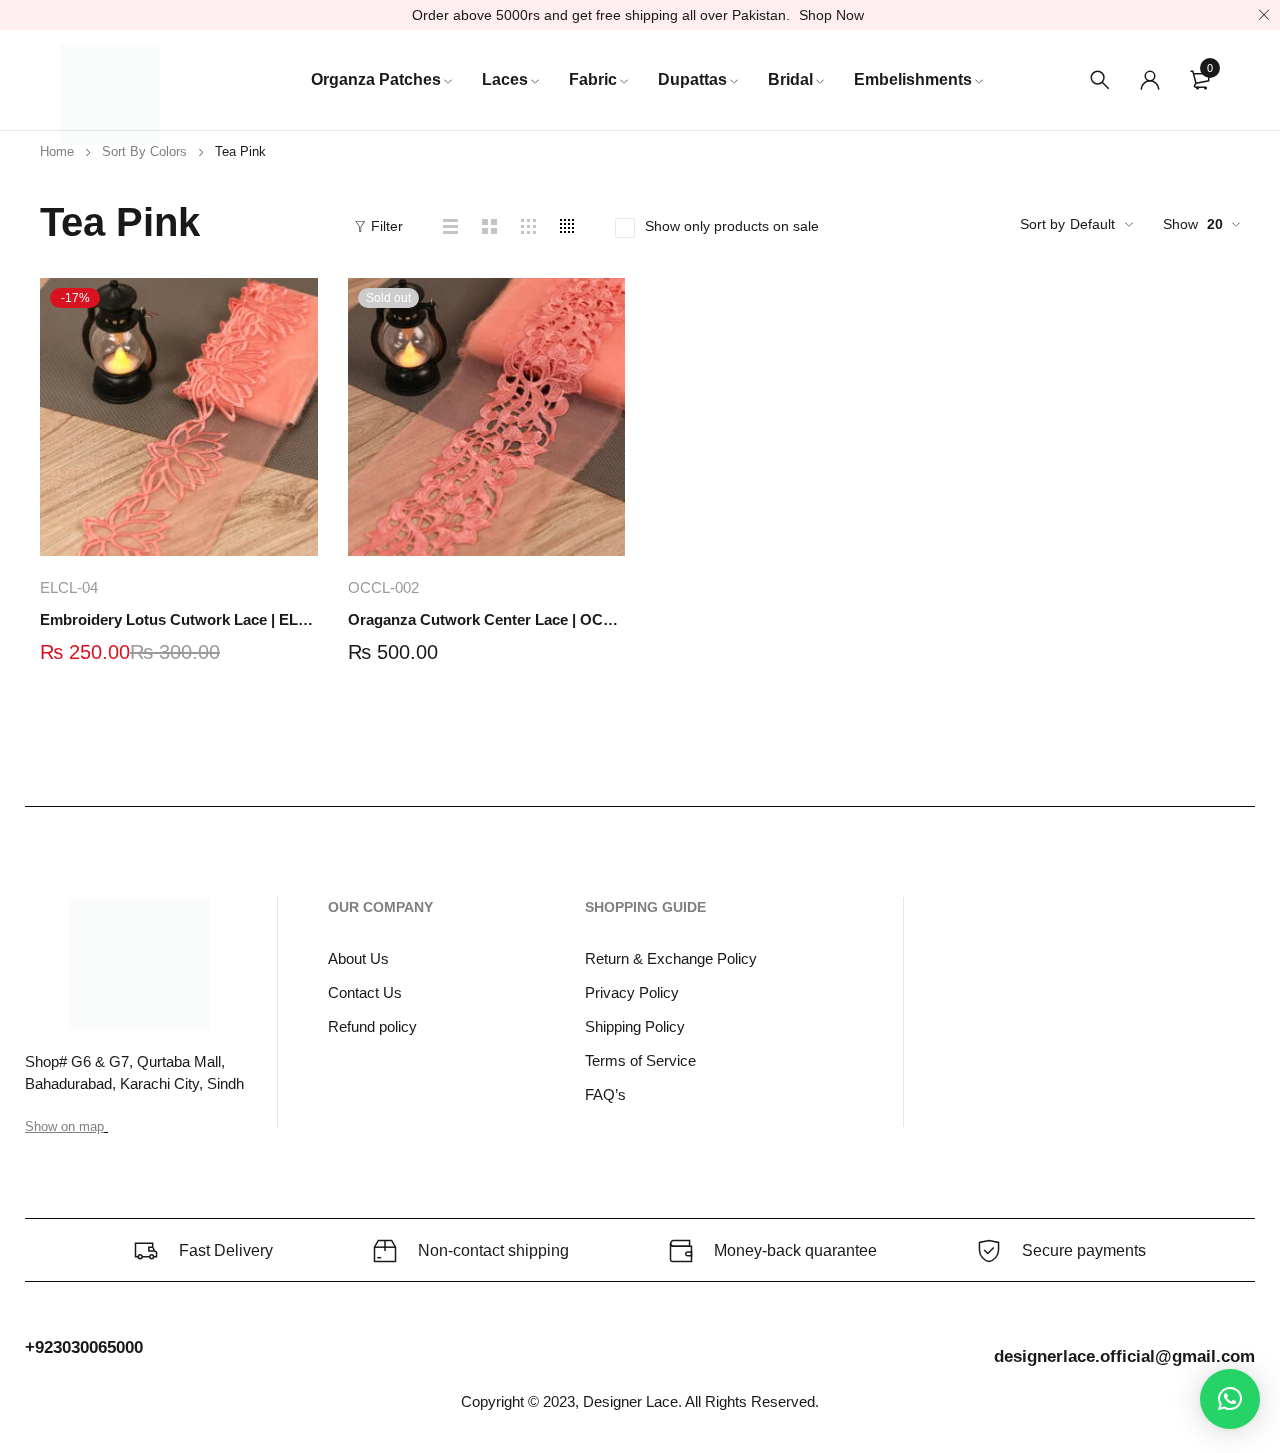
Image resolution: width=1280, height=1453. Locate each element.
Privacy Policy (632, 992)
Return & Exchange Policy (671, 958)
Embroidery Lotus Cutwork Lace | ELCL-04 (179, 619)
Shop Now (831, 15)
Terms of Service (640, 1060)
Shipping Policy (635, 1026)
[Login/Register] (1150, 80)
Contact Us (365, 992)
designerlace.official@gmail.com (1124, 1356)
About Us (358, 958)
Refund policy (372, 1026)
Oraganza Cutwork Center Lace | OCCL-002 (487, 619)
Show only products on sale (732, 226)
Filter (387, 226)
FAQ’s (605, 1094)
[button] (1230, 1399)
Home (57, 151)
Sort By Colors (144, 151)
